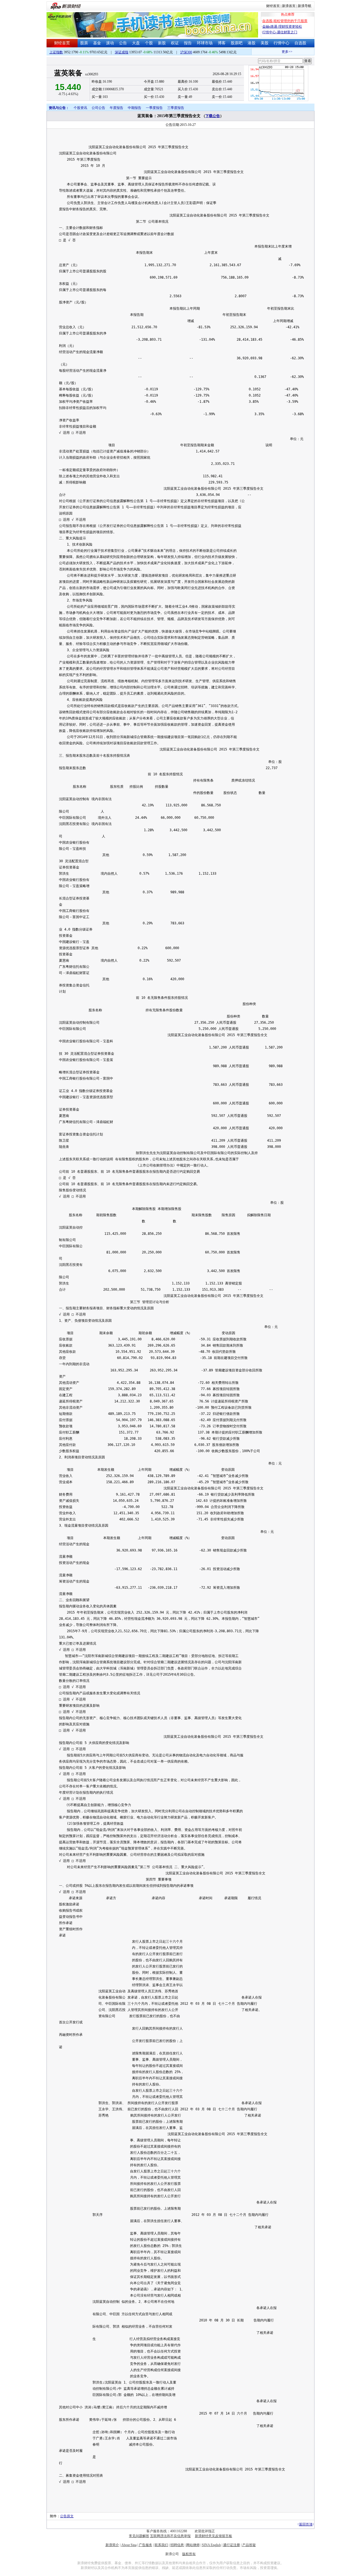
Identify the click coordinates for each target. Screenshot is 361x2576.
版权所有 (189, 2554)
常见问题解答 (139, 2536)
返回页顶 (306, 2524)
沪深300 (186, 52)
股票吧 (237, 43)
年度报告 (116, 108)
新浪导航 (305, 6)
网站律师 (193, 2545)
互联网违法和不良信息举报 (170, 2536)
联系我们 (161, 2545)
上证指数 (56, 52)
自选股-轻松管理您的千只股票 (285, 21)
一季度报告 (154, 108)
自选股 (300, 43)
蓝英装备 (68, 73)
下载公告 (213, 116)
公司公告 (98, 108)
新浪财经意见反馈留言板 (213, 2536)
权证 (175, 43)
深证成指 (122, 52)
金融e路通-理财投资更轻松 (282, 27)
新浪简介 (112, 2545)
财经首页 (273, 6)
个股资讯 (80, 108)
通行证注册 (232, 2545)
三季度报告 (176, 108)
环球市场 (205, 43)
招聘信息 (177, 2545)
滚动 (110, 43)
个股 (149, 43)
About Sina (129, 2545)
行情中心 (281, 43)
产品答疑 (249, 2545)
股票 (84, 43)
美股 (265, 43)
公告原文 (67, 2516)
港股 (252, 43)
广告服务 (146, 2545)
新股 (162, 43)
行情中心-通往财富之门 (280, 32)
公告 (123, 43)
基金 (97, 43)
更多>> (273, 52)
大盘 (136, 43)
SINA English (211, 2545)
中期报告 (135, 108)
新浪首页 (289, 6)
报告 (188, 43)
